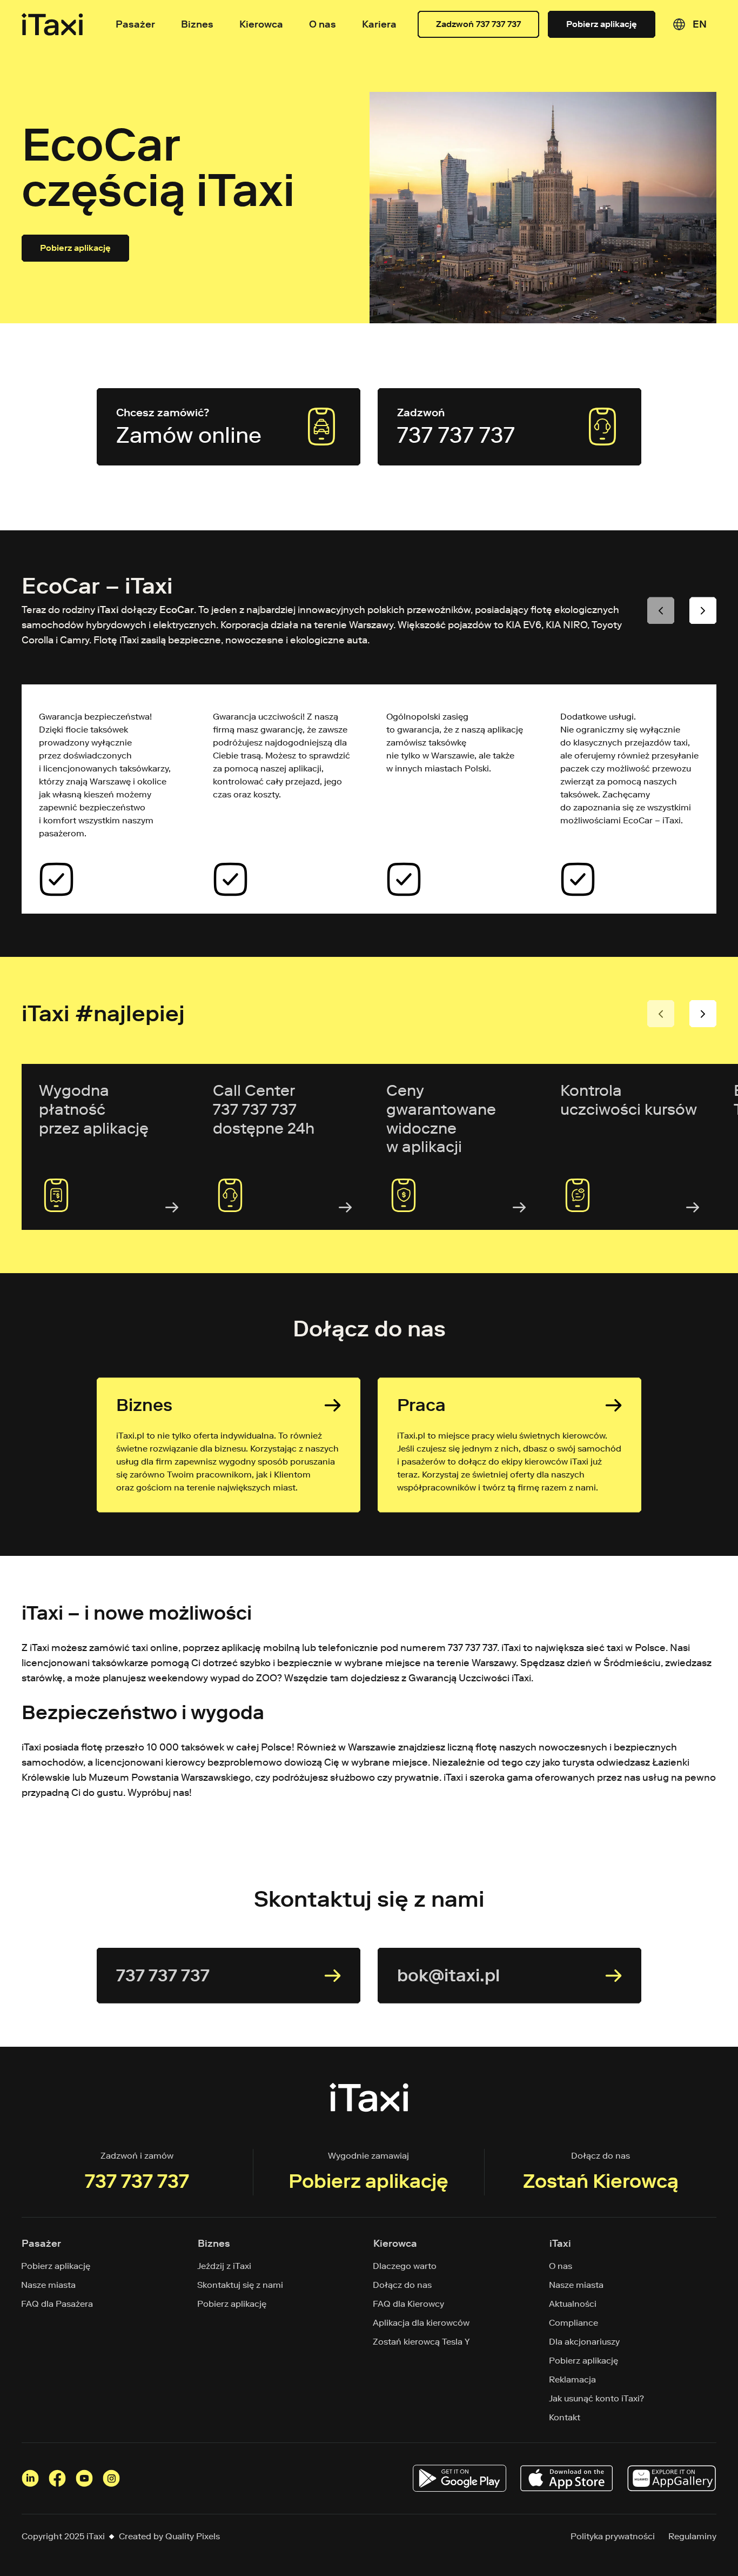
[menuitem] (700, 24)
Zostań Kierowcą (601, 2181)
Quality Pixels (193, 2536)
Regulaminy (692, 2536)
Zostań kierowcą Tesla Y (422, 2342)
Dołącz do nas (402, 2285)
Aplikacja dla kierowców (421, 2323)
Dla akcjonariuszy (585, 2342)
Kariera (379, 24)
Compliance (574, 2323)
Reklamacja (573, 2379)
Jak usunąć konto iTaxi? (597, 2398)
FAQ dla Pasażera (57, 2304)
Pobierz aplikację (602, 24)
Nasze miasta (49, 2285)
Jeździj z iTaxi (224, 2266)
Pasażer (135, 24)
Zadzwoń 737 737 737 (478, 24)
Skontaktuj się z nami (240, 2285)
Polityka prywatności (613, 2536)
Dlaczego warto (405, 2266)
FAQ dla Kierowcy (409, 2304)
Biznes (197, 24)
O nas (561, 2266)
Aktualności (573, 2304)
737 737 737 (137, 2181)
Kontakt (565, 2417)
